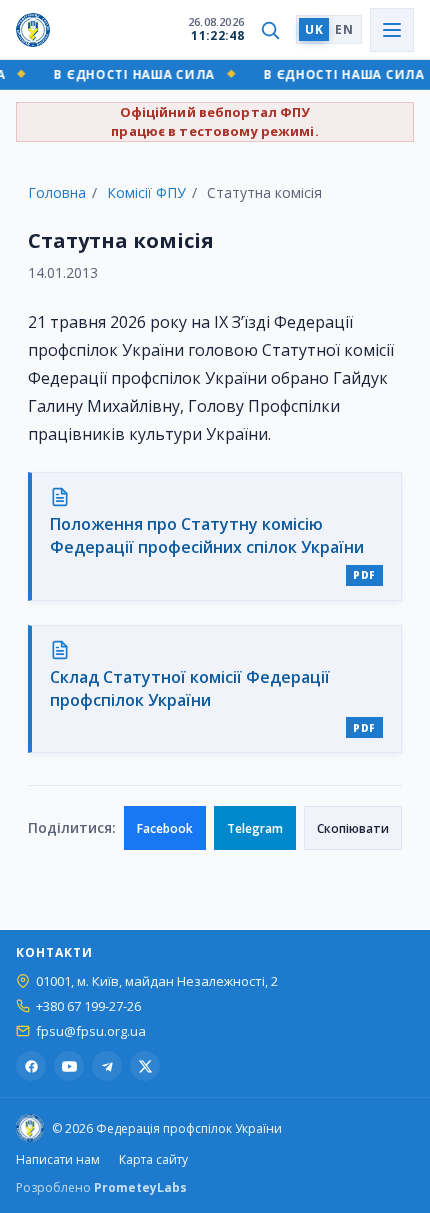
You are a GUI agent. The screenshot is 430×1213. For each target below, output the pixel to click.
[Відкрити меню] (392, 30)
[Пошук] (270, 30)
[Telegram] (107, 1066)
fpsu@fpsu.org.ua (91, 1031)
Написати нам (58, 1159)
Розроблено (101, 1187)
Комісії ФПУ (146, 192)
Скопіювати (353, 828)
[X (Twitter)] (145, 1066)
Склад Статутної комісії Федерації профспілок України (190, 688)
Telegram (255, 828)
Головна (57, 192)
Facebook (165, 828)
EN (344, 29)
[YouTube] (69, 1066)
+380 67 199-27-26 (88, 1006)
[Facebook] (31, 1066)
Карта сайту (153, 1159)
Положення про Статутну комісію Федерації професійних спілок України (207, 535)
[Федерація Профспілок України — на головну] (33, 30)
